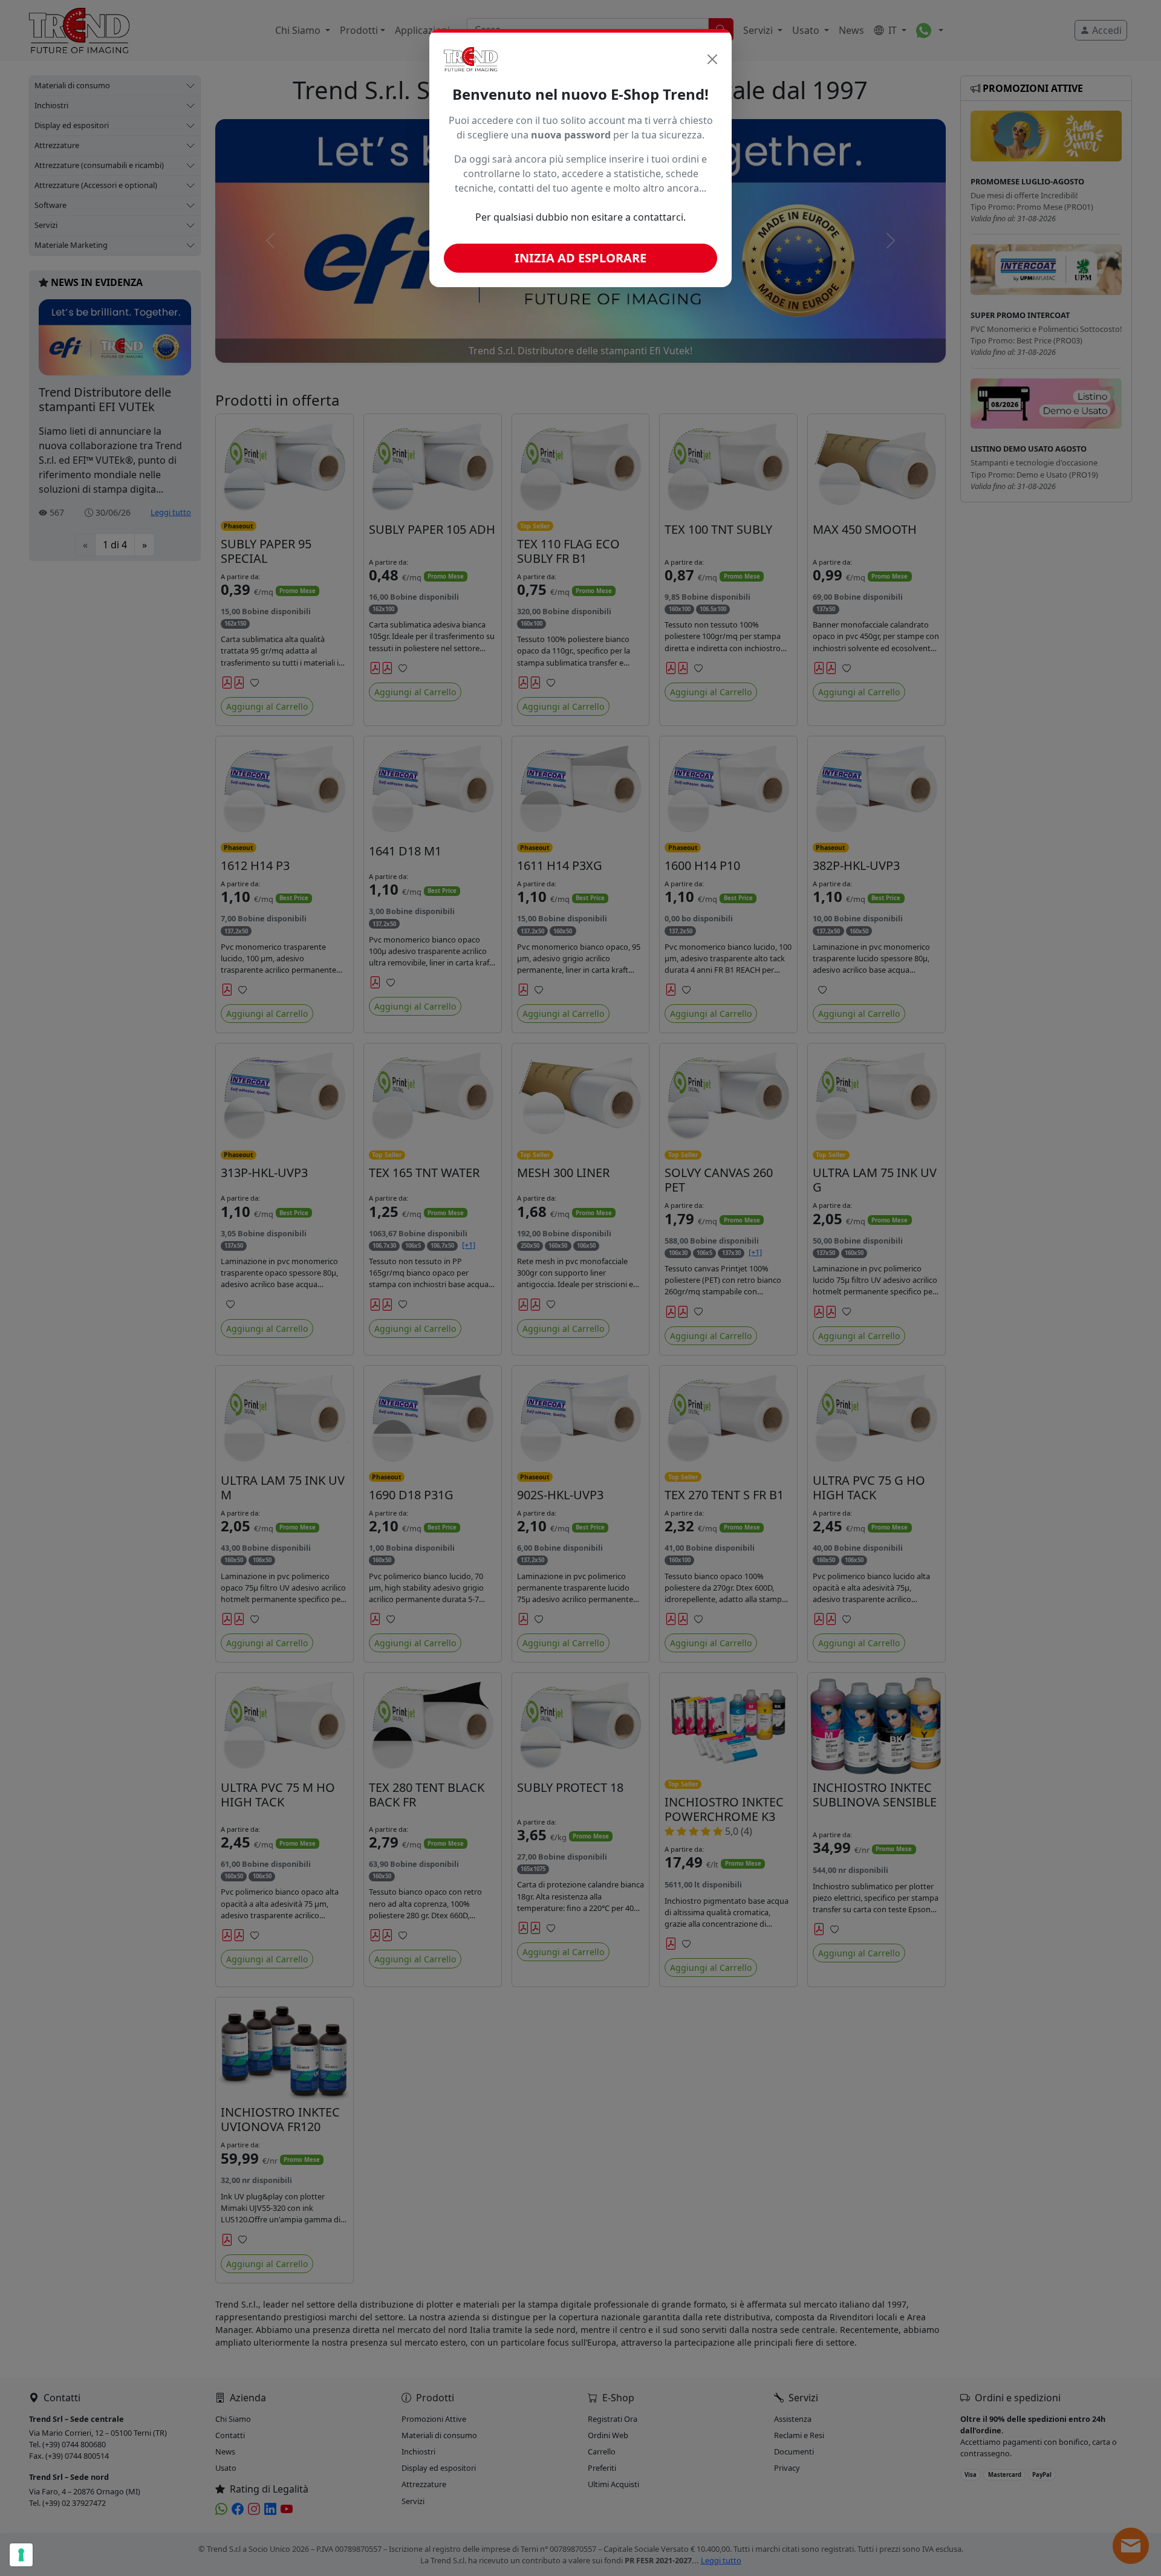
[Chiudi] (712, 59)
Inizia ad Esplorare (580, 258)
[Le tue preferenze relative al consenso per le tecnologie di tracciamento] (21, 2555)
